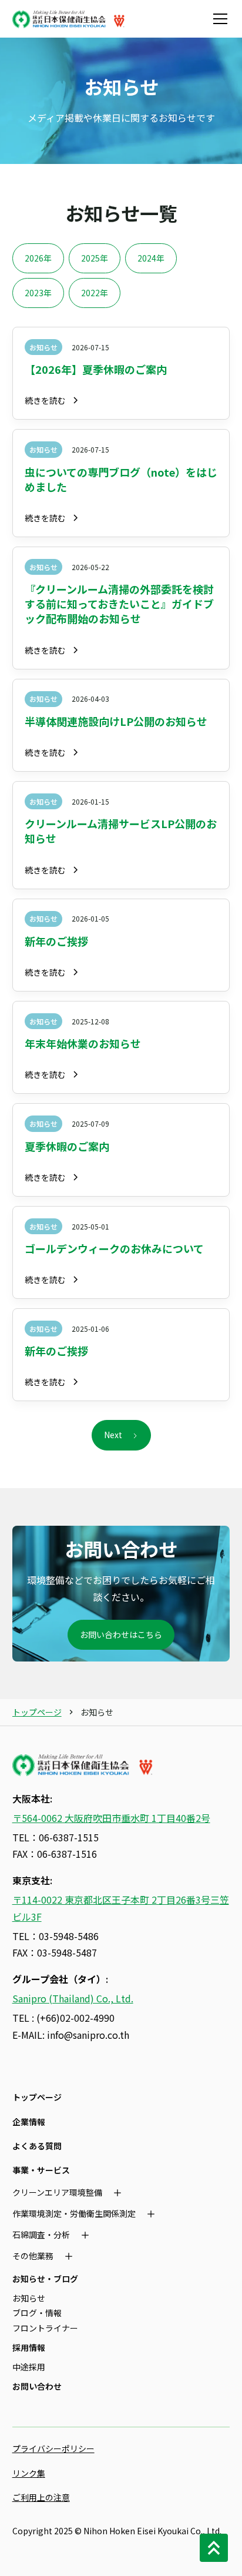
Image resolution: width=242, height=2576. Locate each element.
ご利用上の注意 (41, 2497)
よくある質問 (37, 2146)
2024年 (151, 258)
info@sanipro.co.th (88, 2035)
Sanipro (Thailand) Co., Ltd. (73, 1998)
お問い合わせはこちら (121, 1634)
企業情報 (29, 2122)
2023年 (38, 293)
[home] (69, 19)
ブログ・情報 (37, 2313)
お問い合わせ (37, 2386)
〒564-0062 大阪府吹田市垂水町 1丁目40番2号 (111, 1818)
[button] (218, 19)
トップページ (37, 1712)
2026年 (38, 258)
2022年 (95, 293)
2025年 (95, 258)
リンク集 (29, 2473)
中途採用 (29, 2367)
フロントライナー (45, 2328)
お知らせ (29, 2298)
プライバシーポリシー (53, 2448)
